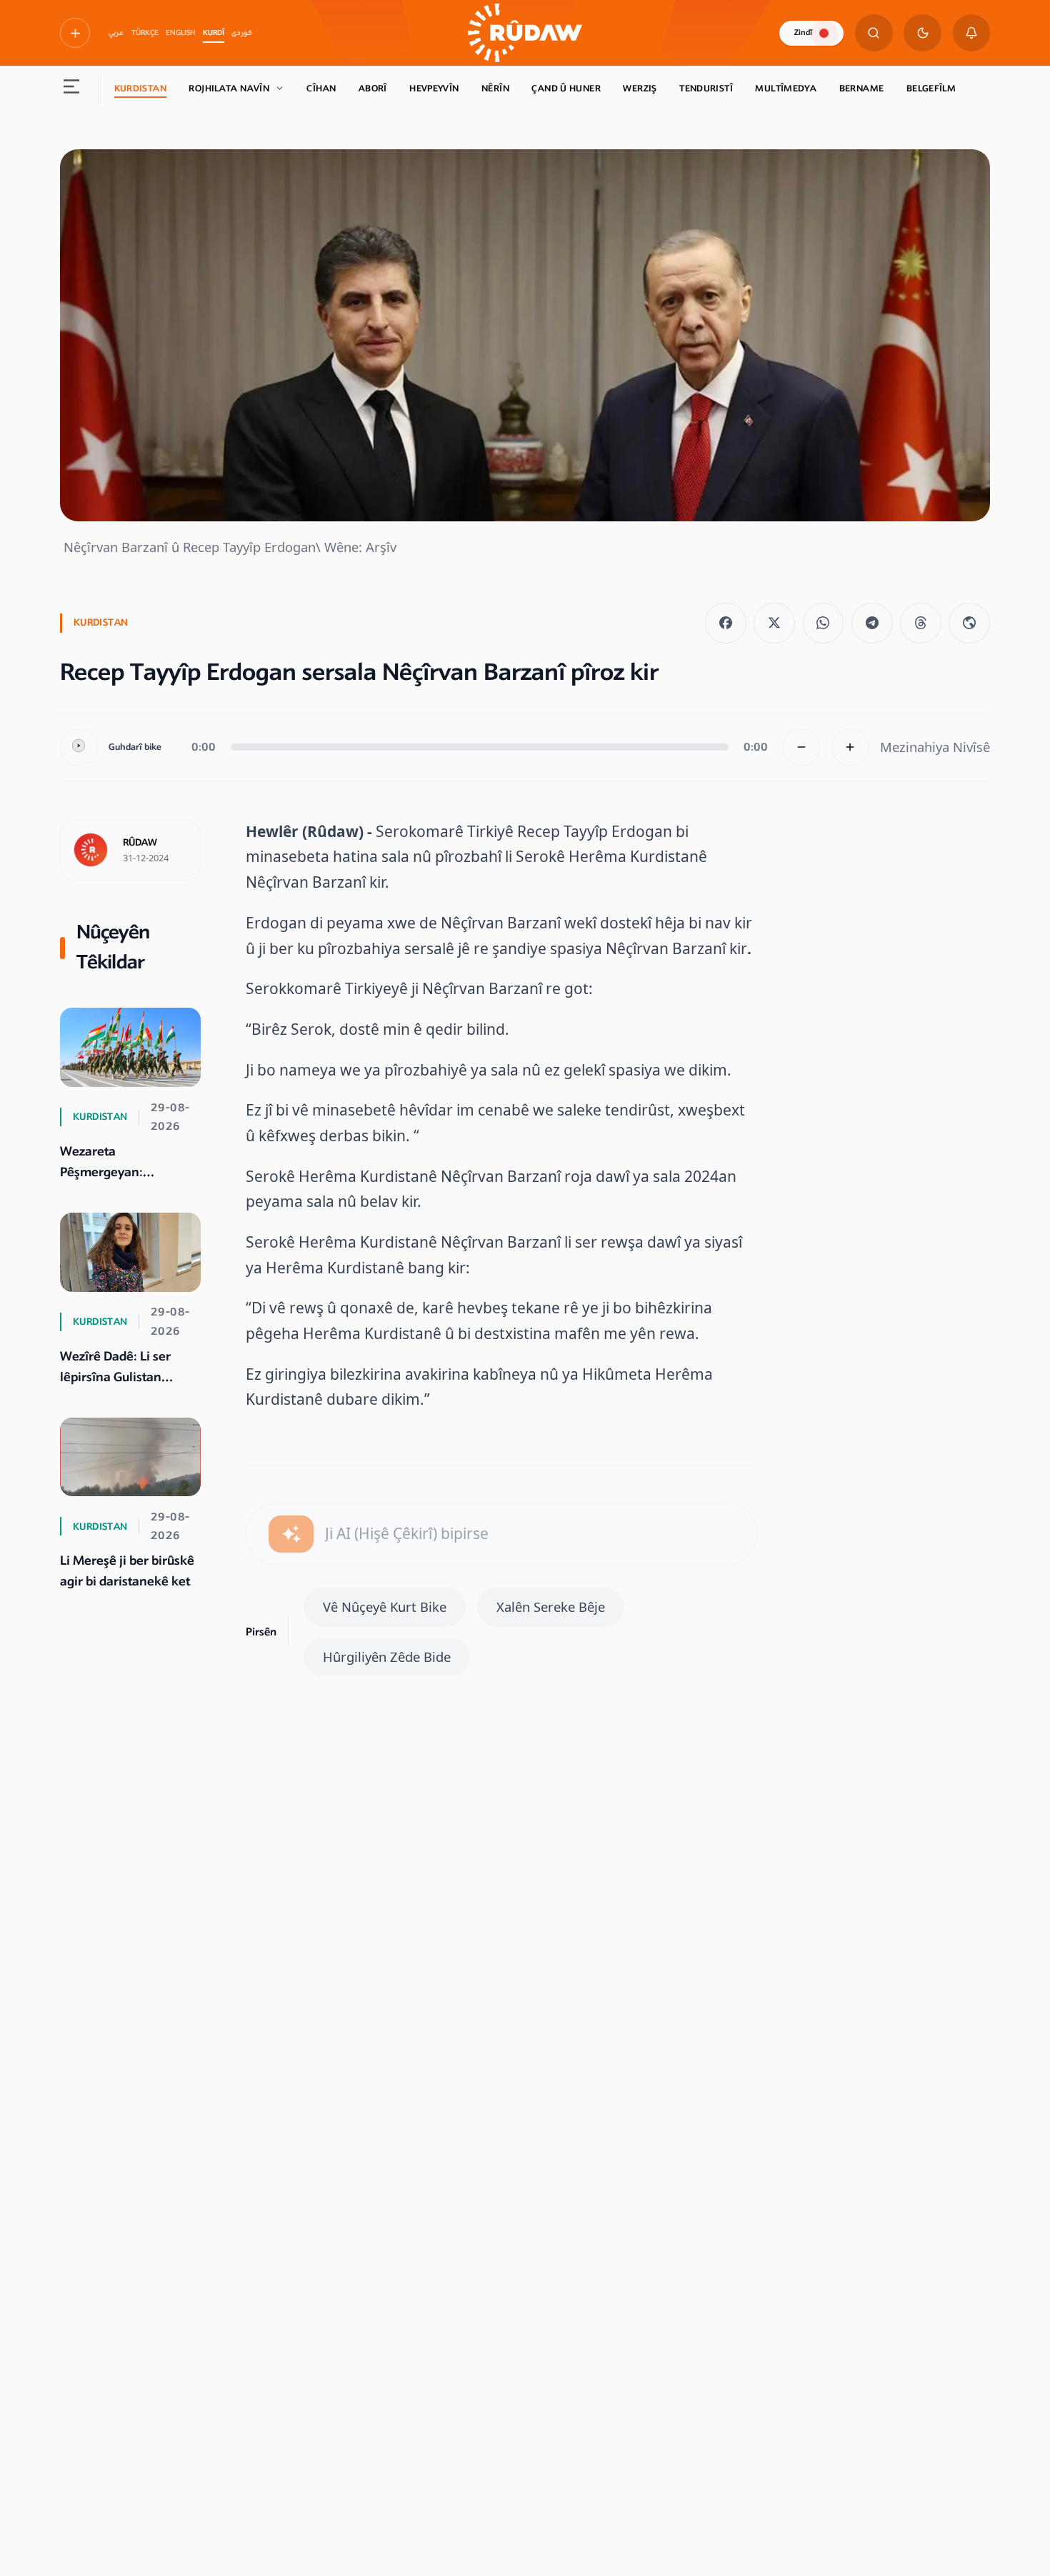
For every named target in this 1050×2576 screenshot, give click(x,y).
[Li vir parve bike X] (774, 623)
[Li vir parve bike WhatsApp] (824, 623)
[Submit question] (291, 1534)
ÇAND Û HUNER (566, 89)
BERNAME (862, 89)
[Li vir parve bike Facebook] (726, 623)
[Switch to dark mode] (922, 33)
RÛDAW (140, 843)
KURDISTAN (140, 89)
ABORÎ (373, 89)
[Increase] (850, 747)
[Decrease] (802, 747)
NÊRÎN (495, 89)
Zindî (803, 32)
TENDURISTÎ (706, 89)
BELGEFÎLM (931, 89)
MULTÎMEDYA (786, 89)
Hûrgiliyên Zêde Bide (387, 1657)
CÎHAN (321, 89)
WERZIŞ (640, 89)
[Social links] (75, 33)
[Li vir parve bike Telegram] (872, 623)
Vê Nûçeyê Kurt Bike (385, 1607)
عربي (116, 33)
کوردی (242, 33)
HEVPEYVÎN (434, 89)
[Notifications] (972, 33)
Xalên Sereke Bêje (551, 1607)
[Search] (874, 33)
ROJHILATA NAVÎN (229, 89)
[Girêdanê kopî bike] (969, 623)
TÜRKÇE (145, 33)
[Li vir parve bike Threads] (921, 623)
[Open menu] (72, 89)
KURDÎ (214, 33)
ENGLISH (180, 33)
